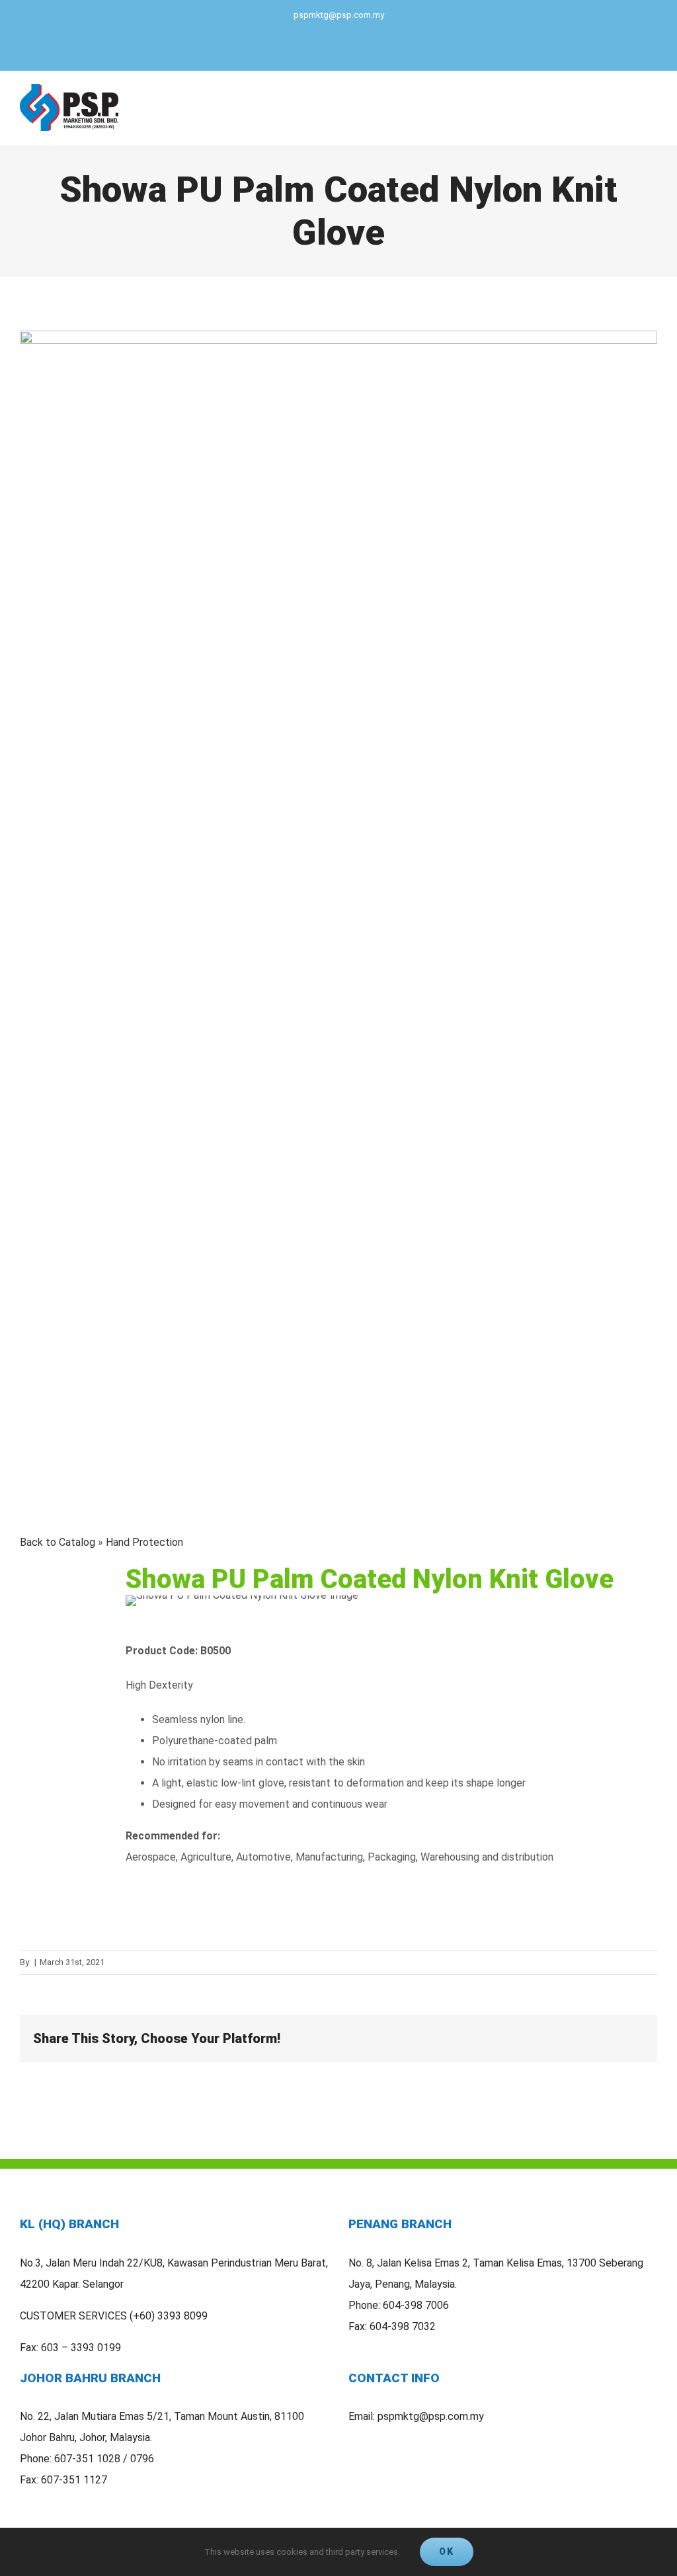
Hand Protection (144, 1542)
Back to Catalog (59, 1542)
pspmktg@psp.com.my (339, 15)
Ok (447, 2552)
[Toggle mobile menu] (652, 107)
